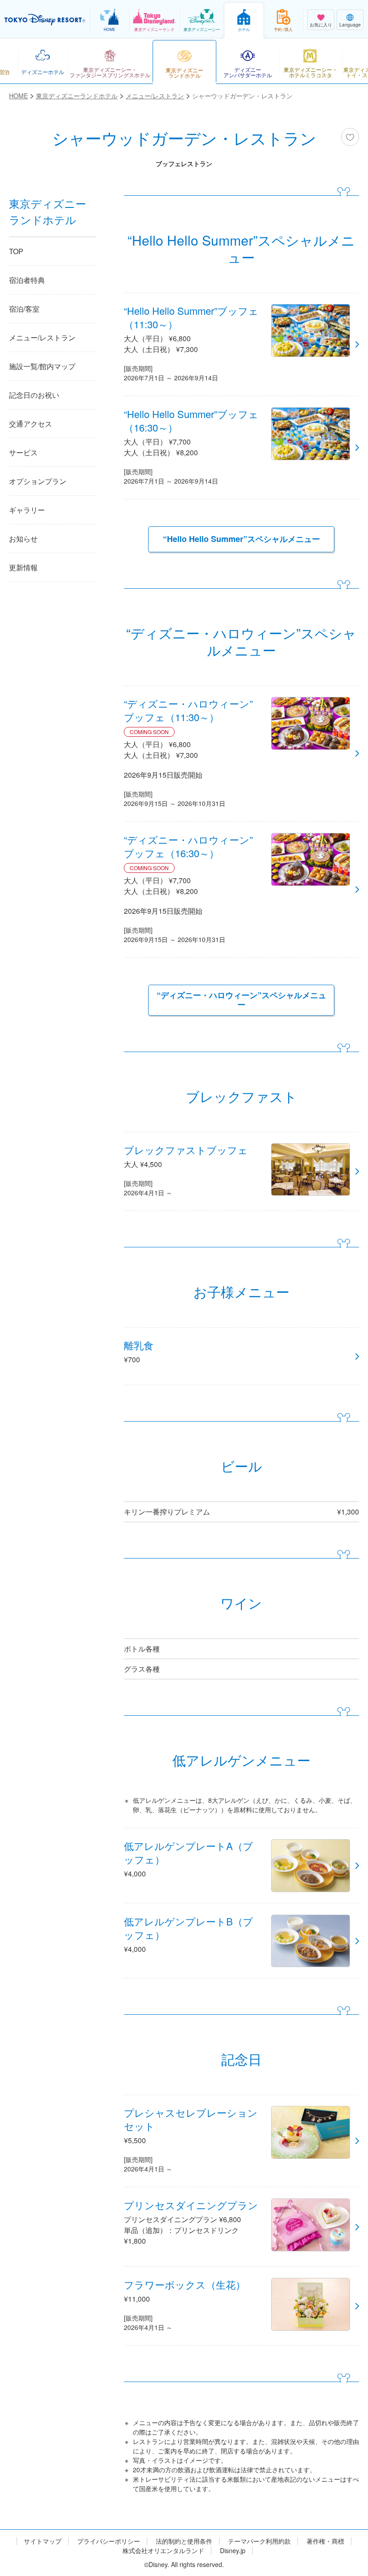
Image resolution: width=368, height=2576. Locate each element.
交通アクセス (31, 424)
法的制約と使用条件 (184, 2541)
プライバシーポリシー (109, 2541)
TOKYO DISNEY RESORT (45, 20)
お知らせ (23, 539)
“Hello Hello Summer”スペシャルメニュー (241, 539)
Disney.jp (233, 2551)
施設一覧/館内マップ (42, 366)
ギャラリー (27, 510)
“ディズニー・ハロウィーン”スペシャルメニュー (241, 1000)
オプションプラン (38, 481)
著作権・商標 (325, 2541)
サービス (23, 452)
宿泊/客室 (24, 309)
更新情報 (23, 567)
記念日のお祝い (34, 395)
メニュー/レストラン (42, 337)
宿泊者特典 (27, 280)
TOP (16, 251)
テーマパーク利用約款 (259, 2541)
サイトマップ (43, 2541)
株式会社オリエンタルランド (163, 2551)
